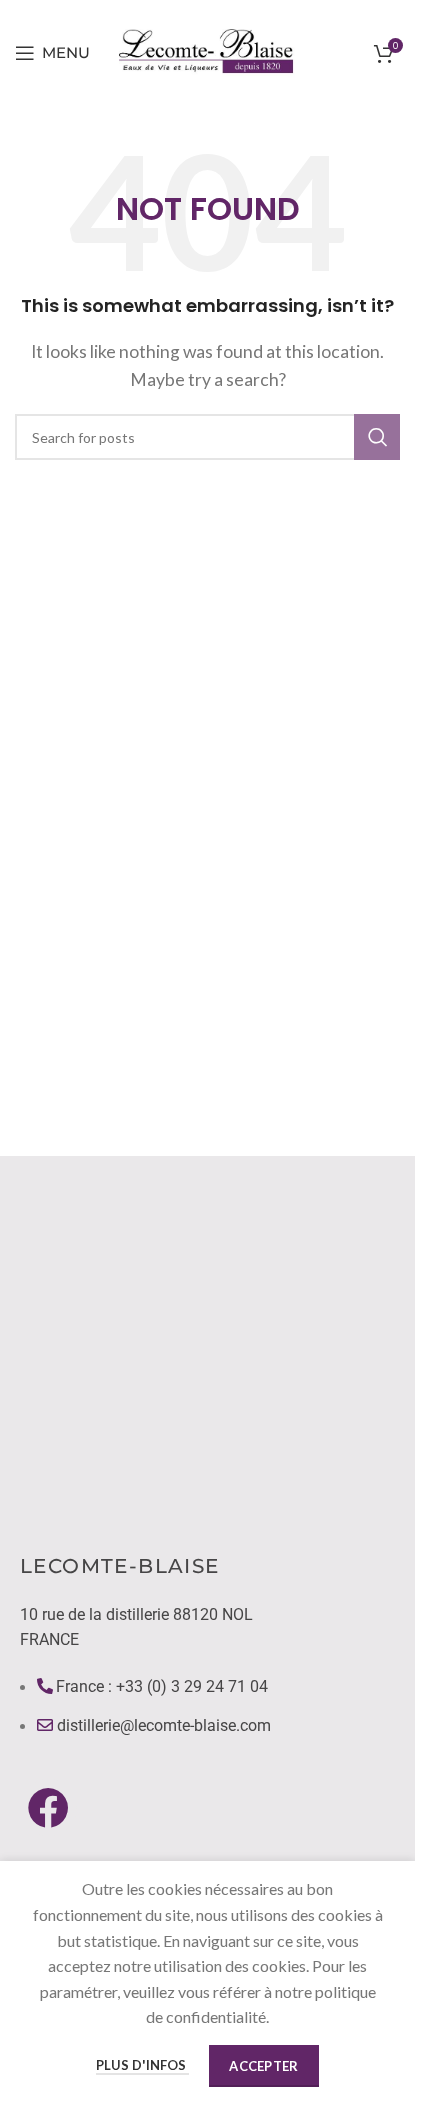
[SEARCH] (377, 437)
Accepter (263, 2066)
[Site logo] (208, 50)
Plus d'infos (142, 2065)
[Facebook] (48, 1807)
